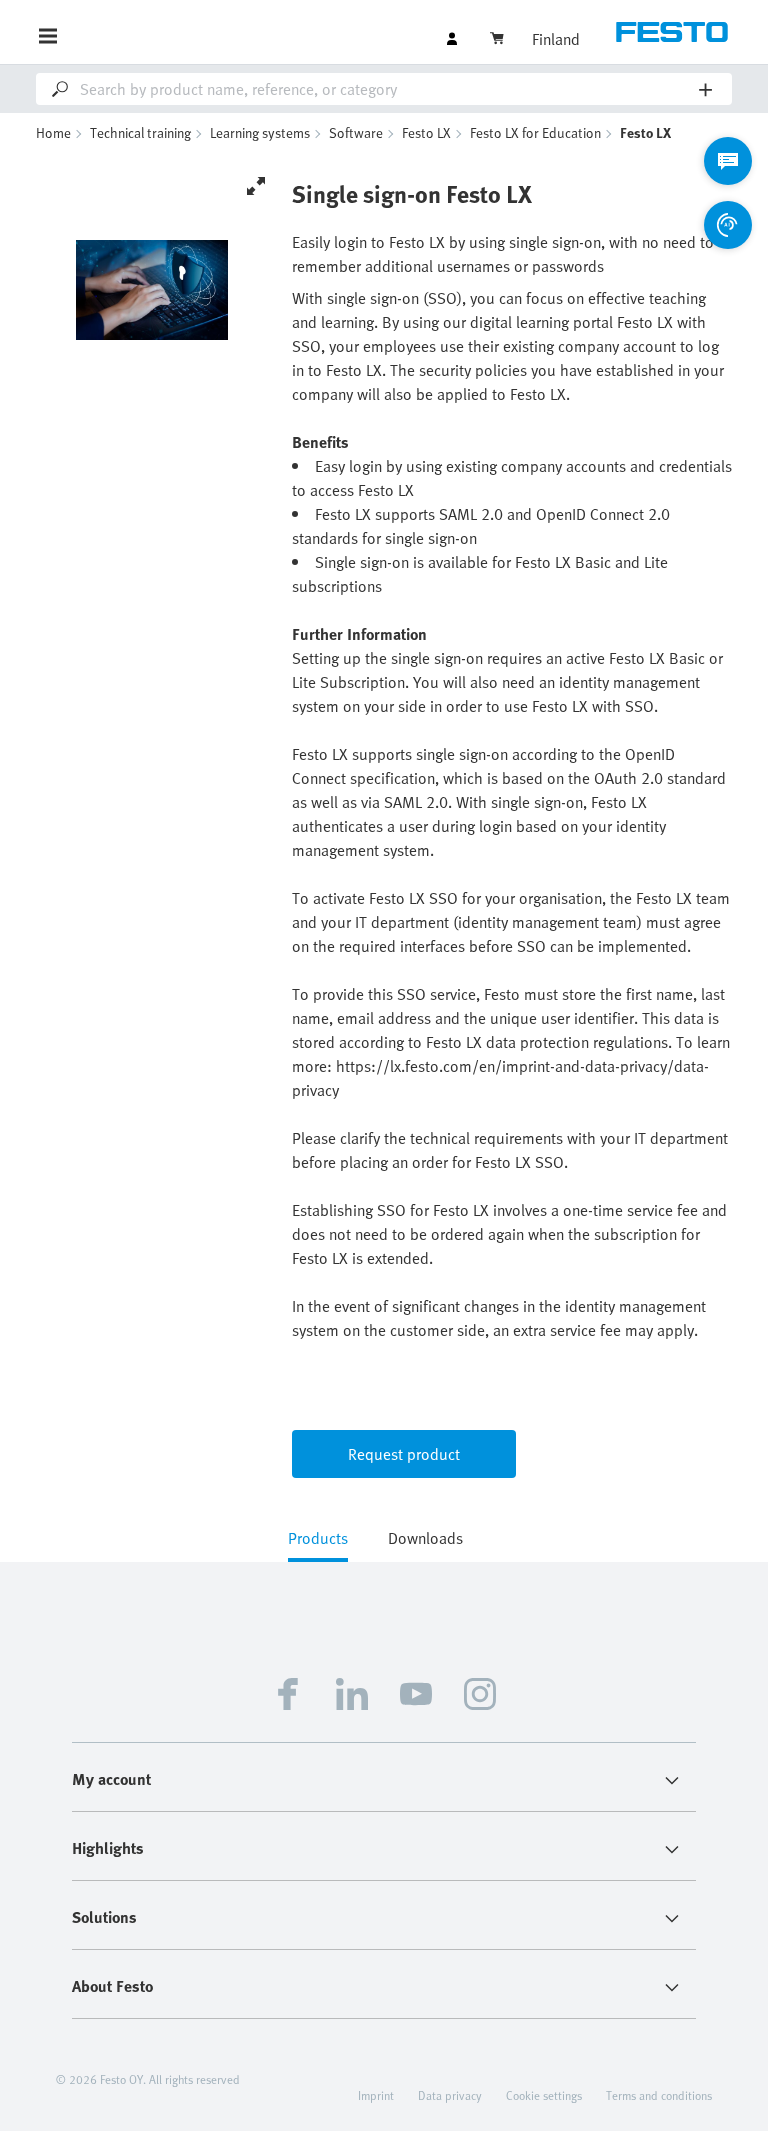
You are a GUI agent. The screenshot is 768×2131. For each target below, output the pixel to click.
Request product (404, 1454)
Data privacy (450, 2095)
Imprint (376, 2095)
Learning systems (260, 132)
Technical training (140, 132)
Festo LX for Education (535, 132)
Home (53, 132)
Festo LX (426, 132)
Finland (556, 39)
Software (356, 132)
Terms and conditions (659, 2095)
